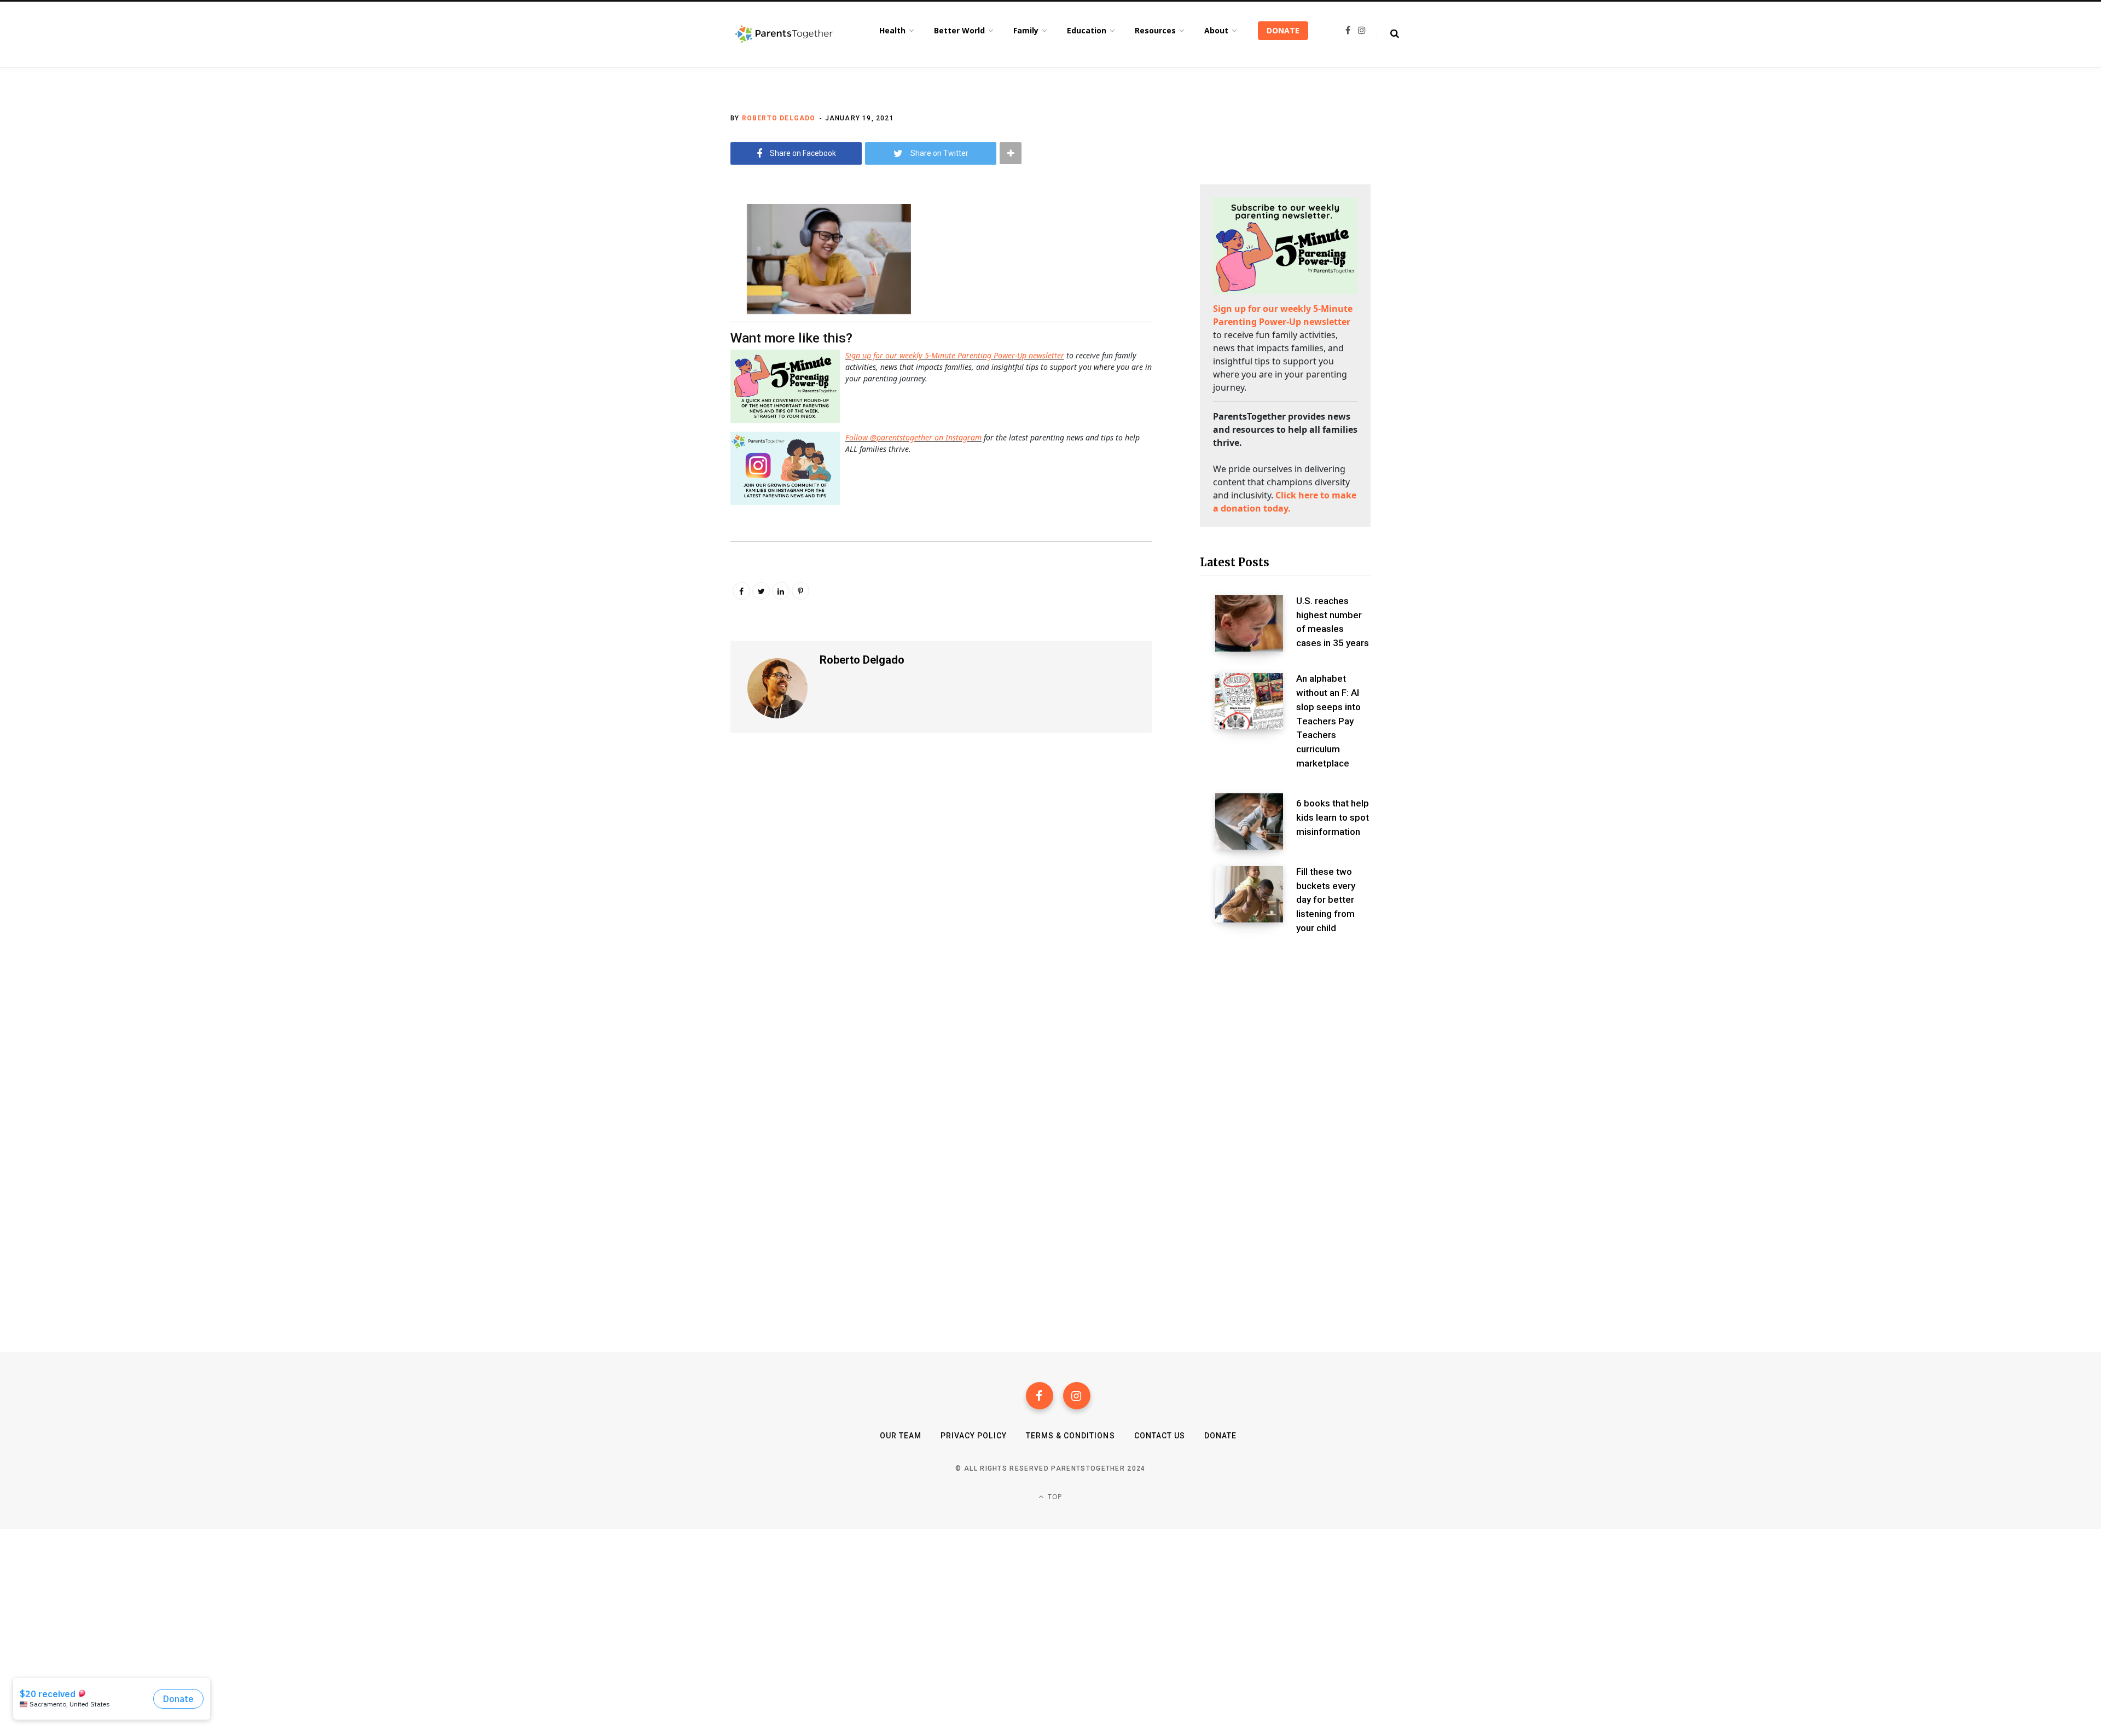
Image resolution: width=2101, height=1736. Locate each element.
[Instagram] (1077, 1396)
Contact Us (1160, 1436)
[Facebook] (1040, 1396)
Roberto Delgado (779, 118)
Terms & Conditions (1070, 1436)
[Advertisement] (1285, 1037)
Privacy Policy (974, 1436)
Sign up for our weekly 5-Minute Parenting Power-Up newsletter (955, 355)
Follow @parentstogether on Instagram (913, 437)
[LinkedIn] (781, 591)
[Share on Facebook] (676, 242)
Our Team (901, 1436)
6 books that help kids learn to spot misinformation (1333, 817)
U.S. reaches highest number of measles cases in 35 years (1333, 622)
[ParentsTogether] (784, 34)
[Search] (1388, 34)
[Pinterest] (800, 591)
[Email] (676, 300)
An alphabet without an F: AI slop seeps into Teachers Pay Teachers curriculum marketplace (1328, 721)
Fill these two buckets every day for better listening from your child (1326, 900)
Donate (1220, 1436)
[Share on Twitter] (676, 271)
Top (1054, 1497)
